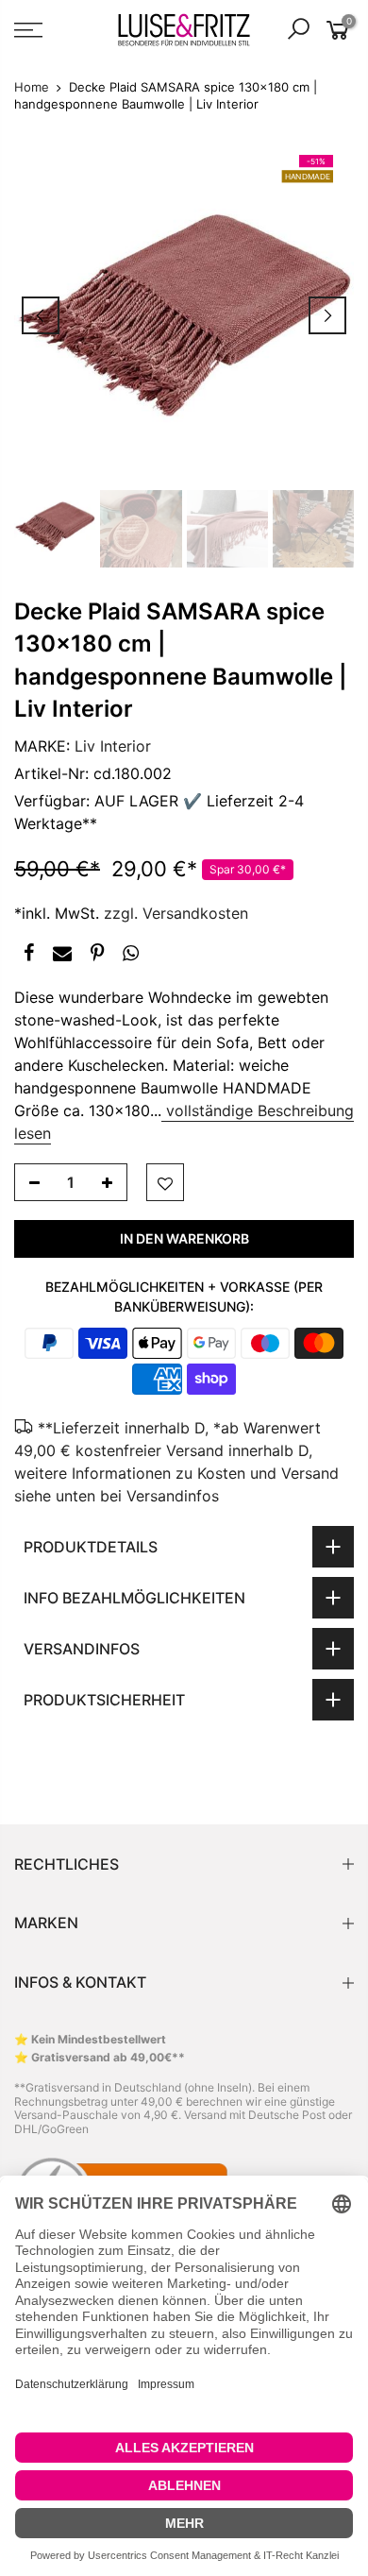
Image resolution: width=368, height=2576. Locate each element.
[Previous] (41, 315)
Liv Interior (113, 746)
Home (32, 87)
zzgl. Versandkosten (176, 913)
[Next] (327, 315)
